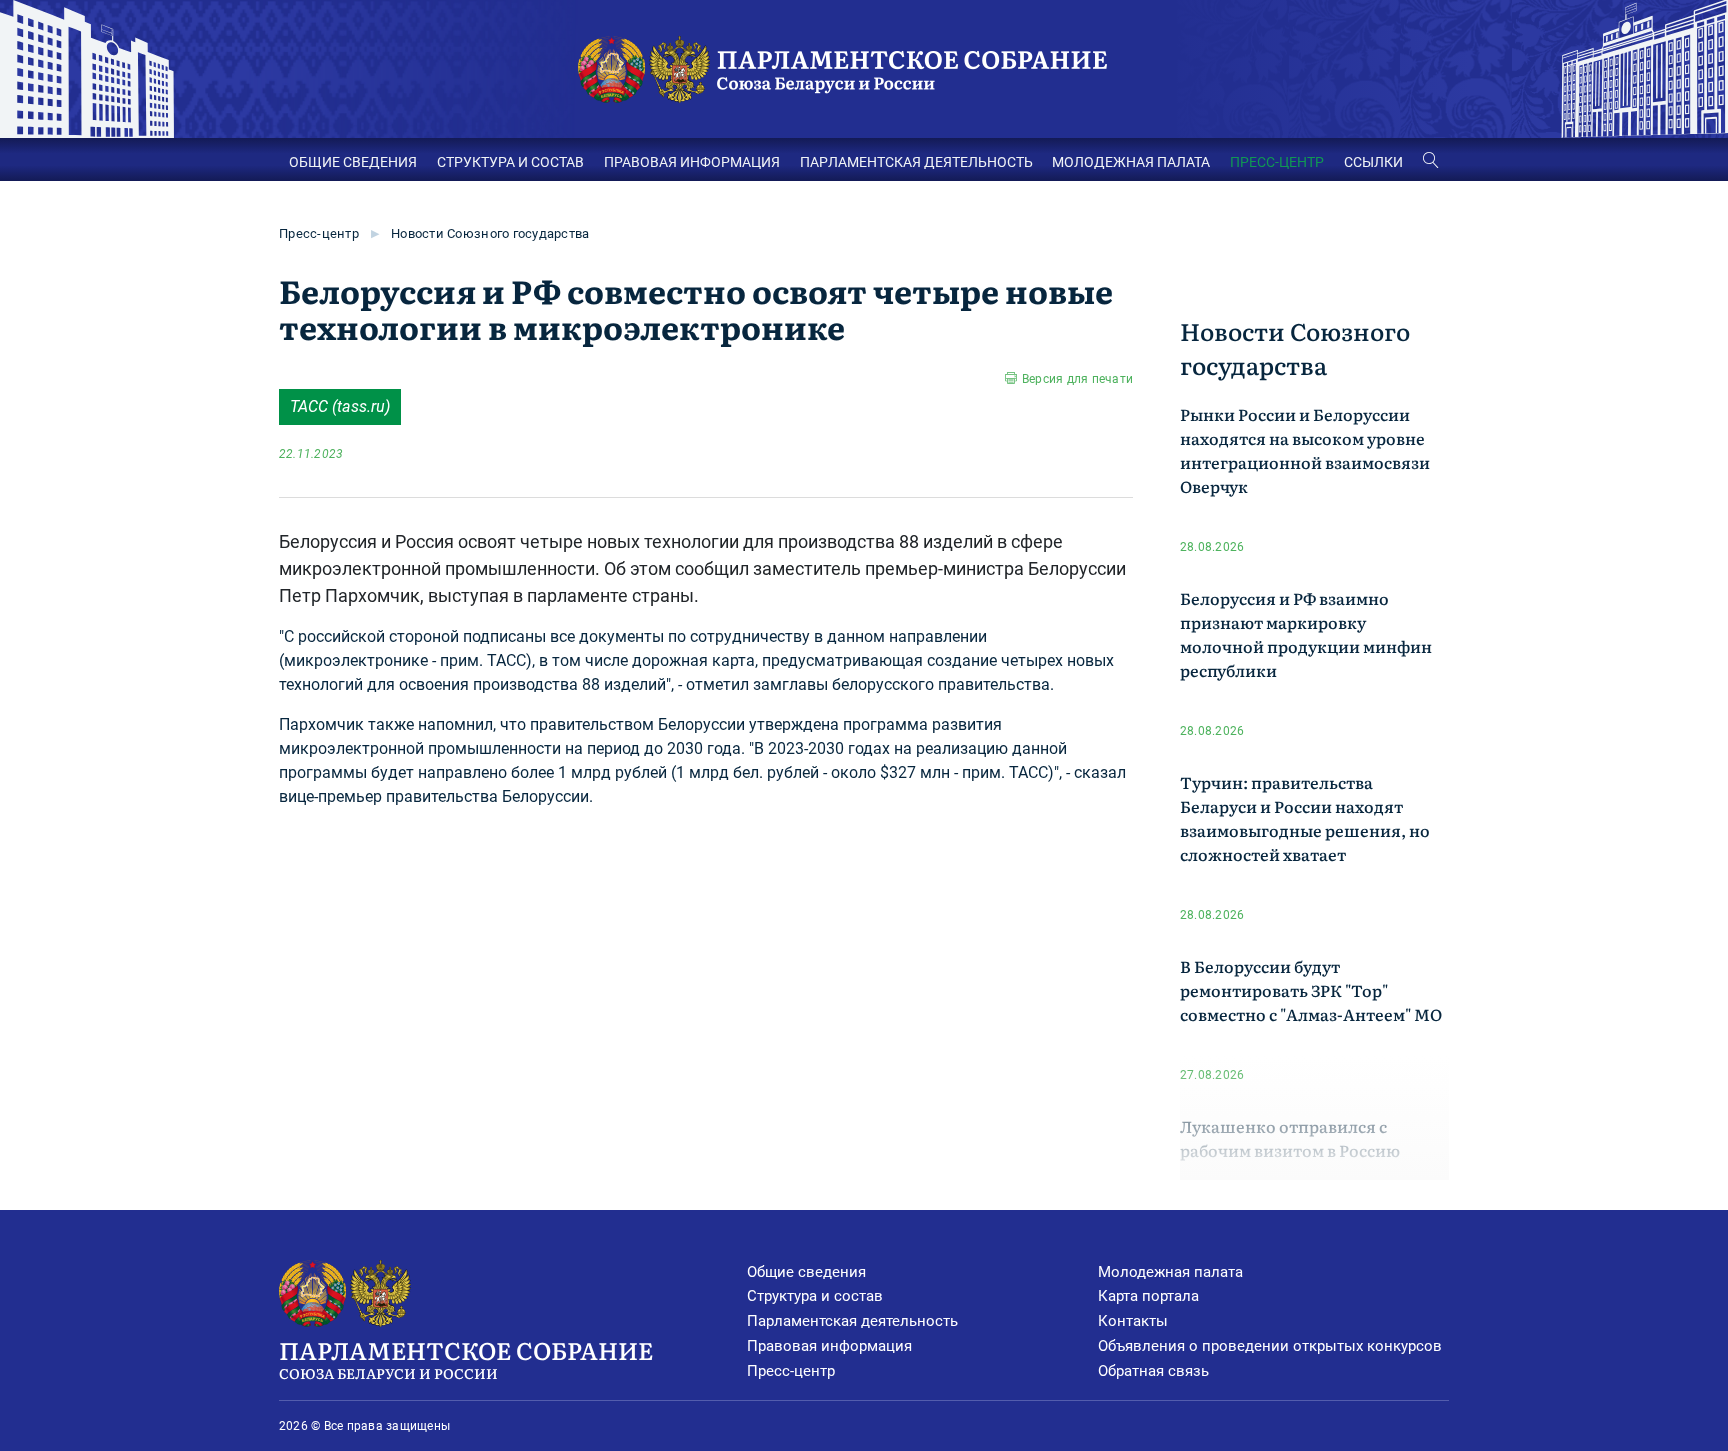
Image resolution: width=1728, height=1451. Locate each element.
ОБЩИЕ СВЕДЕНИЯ (353, 162)
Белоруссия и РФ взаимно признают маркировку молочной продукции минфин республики (1306, 634)
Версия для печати (1077, 379)
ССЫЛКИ (1373, 162)
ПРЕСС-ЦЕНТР (1277, 162)
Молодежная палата (1170, 1272)
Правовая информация (829, 1346)
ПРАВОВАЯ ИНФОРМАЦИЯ (692, 162)
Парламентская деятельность (852, 1321)
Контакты (1133, 1321)
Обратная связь (1153, 1371)
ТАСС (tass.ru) (340, 406)
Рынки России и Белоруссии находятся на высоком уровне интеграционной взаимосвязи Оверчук (1305, 450)
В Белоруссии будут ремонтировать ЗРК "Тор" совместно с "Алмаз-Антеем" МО (1311, 990)
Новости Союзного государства (490, 233)
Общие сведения (806, 1272)
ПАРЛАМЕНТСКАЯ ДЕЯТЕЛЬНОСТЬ (916, 162)
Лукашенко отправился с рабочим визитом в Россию (1290, 1138)
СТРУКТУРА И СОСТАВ (510, 162)
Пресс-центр (319, 233)
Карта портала (1148, 1296)
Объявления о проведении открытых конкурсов (1270, 1346)
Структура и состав (815, 1296)
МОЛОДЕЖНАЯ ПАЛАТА (1131, 162)
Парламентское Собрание (466, 1357)
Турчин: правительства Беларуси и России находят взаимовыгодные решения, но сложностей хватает (1305, 818)
